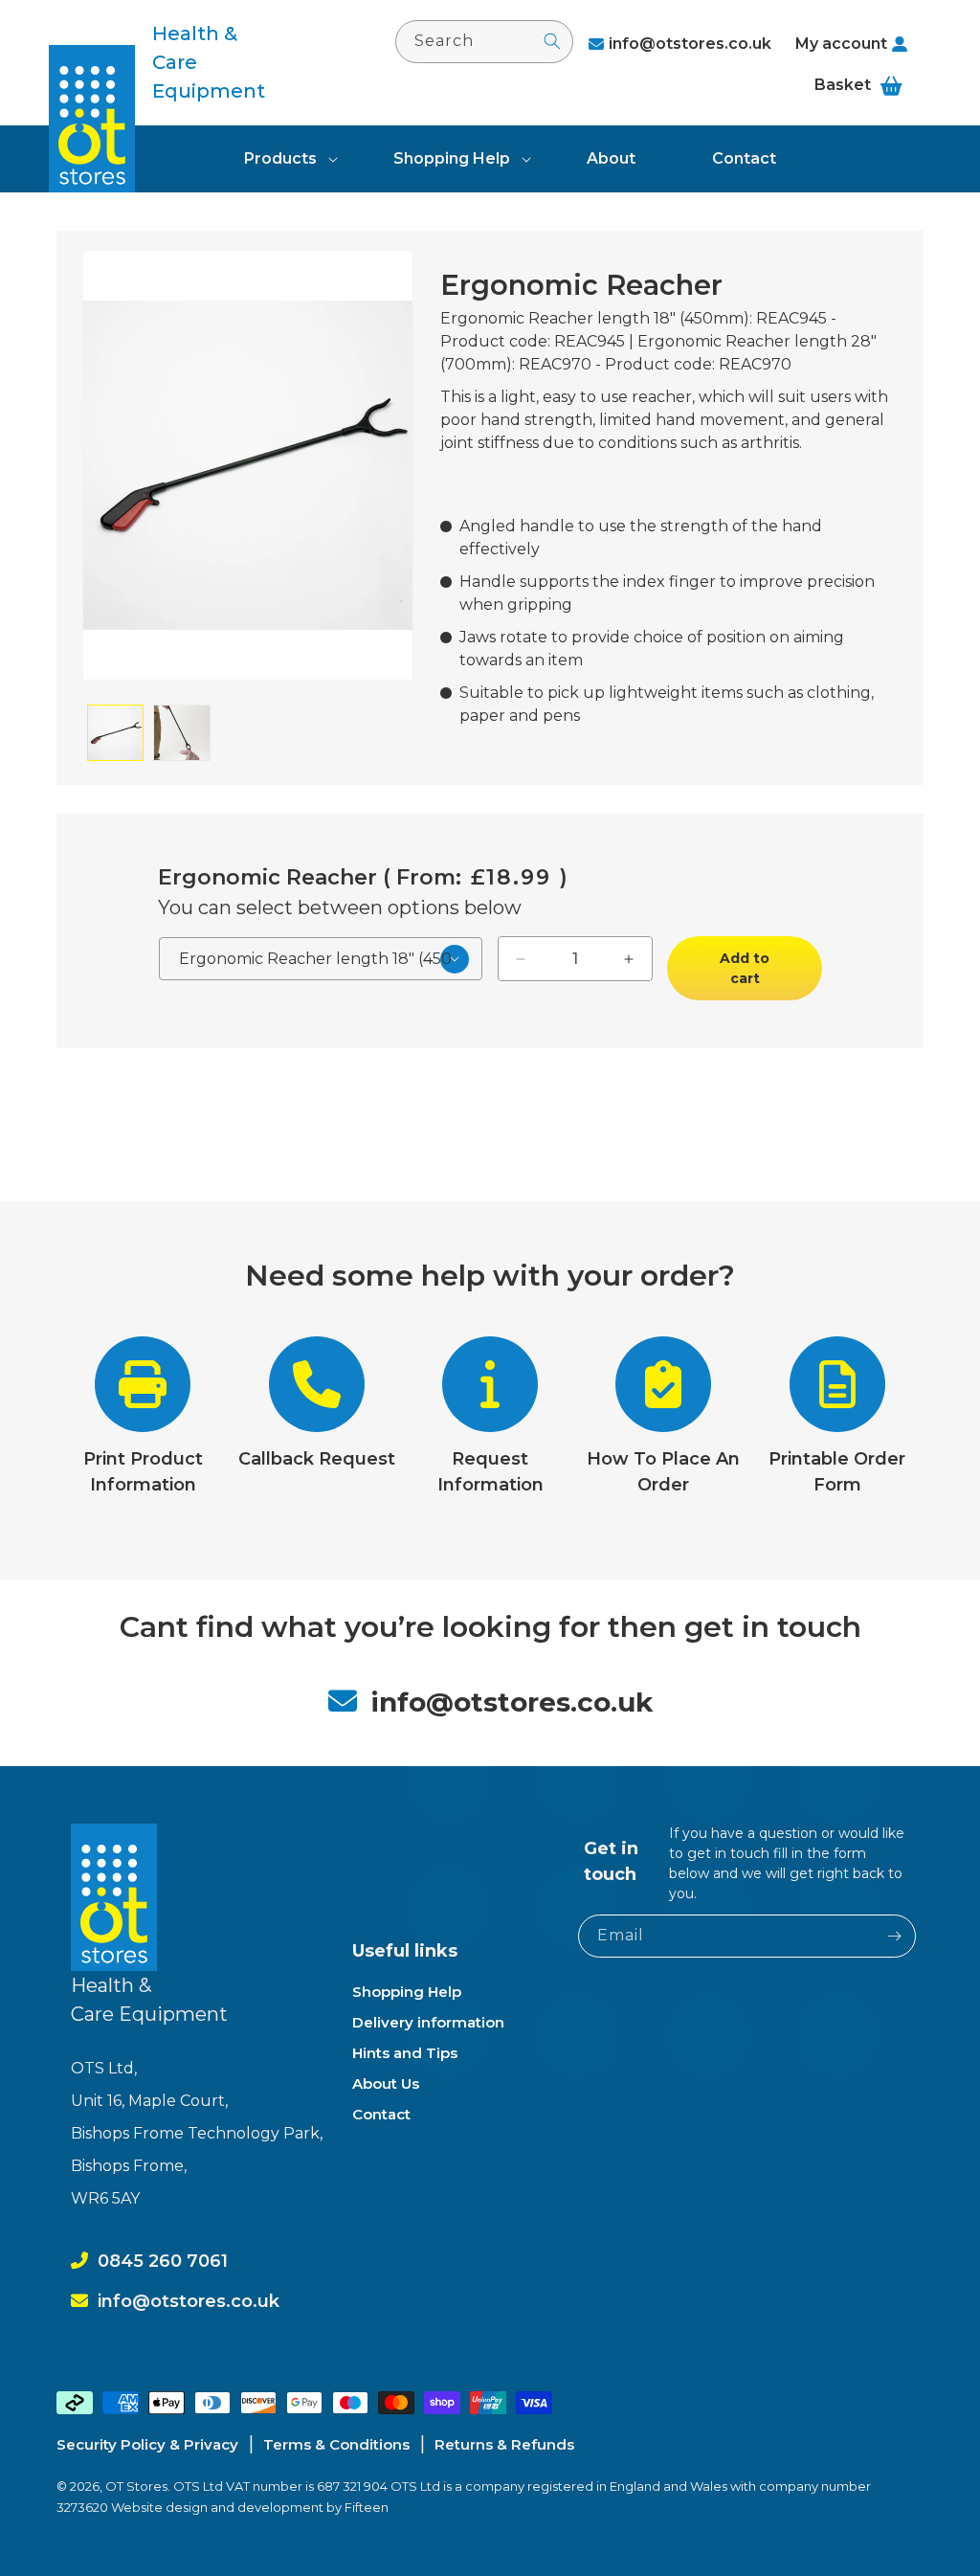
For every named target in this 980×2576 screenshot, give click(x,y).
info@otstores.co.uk (690, 44)
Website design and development (219, 2507)
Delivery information (428, 2022)
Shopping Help (452, 158)
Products (280, 158)
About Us (386, 2083)
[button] (280, 159)
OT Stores (136, 2486)
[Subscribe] (895, 1936)
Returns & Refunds (504, 2444)
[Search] (552, 41)
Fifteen (367, 2507)
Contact (381, 2114)
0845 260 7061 (163, 2261)
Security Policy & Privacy (147, 2444)
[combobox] (484, 42)
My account (841, 44)
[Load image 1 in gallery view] (115, 733)
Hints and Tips (405, 2053)
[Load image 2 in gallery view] (181, 733)
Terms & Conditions (336, 2444)
